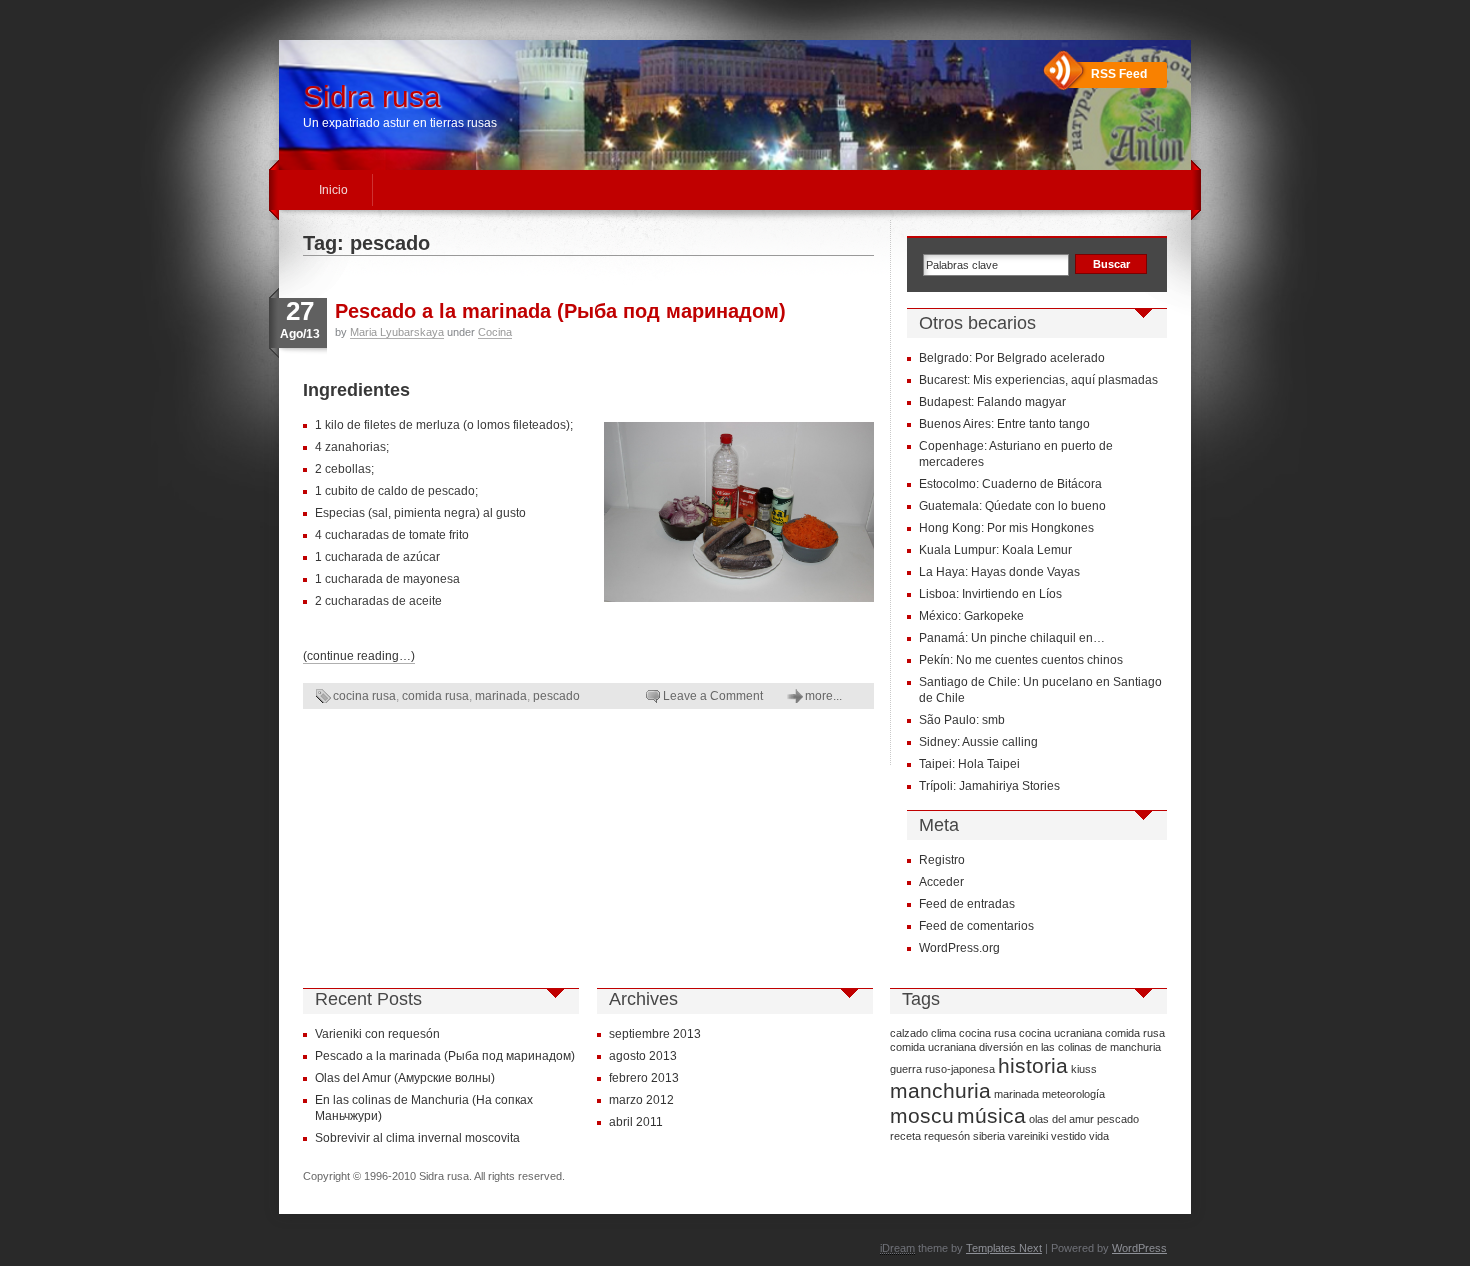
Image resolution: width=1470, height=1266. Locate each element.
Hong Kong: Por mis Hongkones (1006, 528)
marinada (501, 696)
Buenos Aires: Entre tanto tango (1004, 424)
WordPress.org (959, 948)
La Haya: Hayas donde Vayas (999, 572)
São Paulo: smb (962, 720)
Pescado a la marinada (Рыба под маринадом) (560, 311)
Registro (942, 860)
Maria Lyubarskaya (397, 332)
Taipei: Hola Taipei (969, 764)
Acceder (941, 882)
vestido (1068, 1136)
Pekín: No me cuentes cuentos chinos (1021, 660)
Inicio (333, 190)
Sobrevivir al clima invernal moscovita (417, 1138)
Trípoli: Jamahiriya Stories (989, 786)
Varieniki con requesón (377, 1034)
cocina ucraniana (1060, 1033)
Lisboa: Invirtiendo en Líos (990, 594)
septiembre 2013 (655, 1034)
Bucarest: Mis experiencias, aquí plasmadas (1038, 380)
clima (943, 1033)
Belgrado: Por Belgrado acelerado (1012, 358)
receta (905, 1136)
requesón (947, 1136)
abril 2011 (636, 1122)
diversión (1001, 1047)
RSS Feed (1119, 74)
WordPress (1139, 1248)
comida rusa (435, 696)
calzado (909, 1033)
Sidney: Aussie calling (978, 742)
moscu (922, 1116)
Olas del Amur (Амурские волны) (405, 1078)
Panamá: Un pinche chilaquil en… (1012, 638)
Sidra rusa (372, 96)
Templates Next (1004, 1248)
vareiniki (1028, 1136)
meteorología (1073, 1094)
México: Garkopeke (971, 616)
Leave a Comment (713, 696)
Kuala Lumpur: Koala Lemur (995, 550)
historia (1033, 1066)
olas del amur (1061, 1119)
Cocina (495, 332)
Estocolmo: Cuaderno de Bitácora (1010, 484)
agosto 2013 (643, 1056)
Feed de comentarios (976, 926)
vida (1099, 1136)
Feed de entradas (967, 904)
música (991, 1116)
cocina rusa (364, 696)
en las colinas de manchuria (1093, 1047)
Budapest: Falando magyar (992, 402)
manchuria (940, 1091)
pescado (556, 696)
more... (823, 696)
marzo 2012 (641, 1100)
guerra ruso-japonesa (942, 1069)
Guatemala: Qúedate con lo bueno (1012, 506)
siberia (989, 1136)
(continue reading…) (359, 656)
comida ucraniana (933, 1047)
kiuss (1084, 1069)
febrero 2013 (644, 1078)
